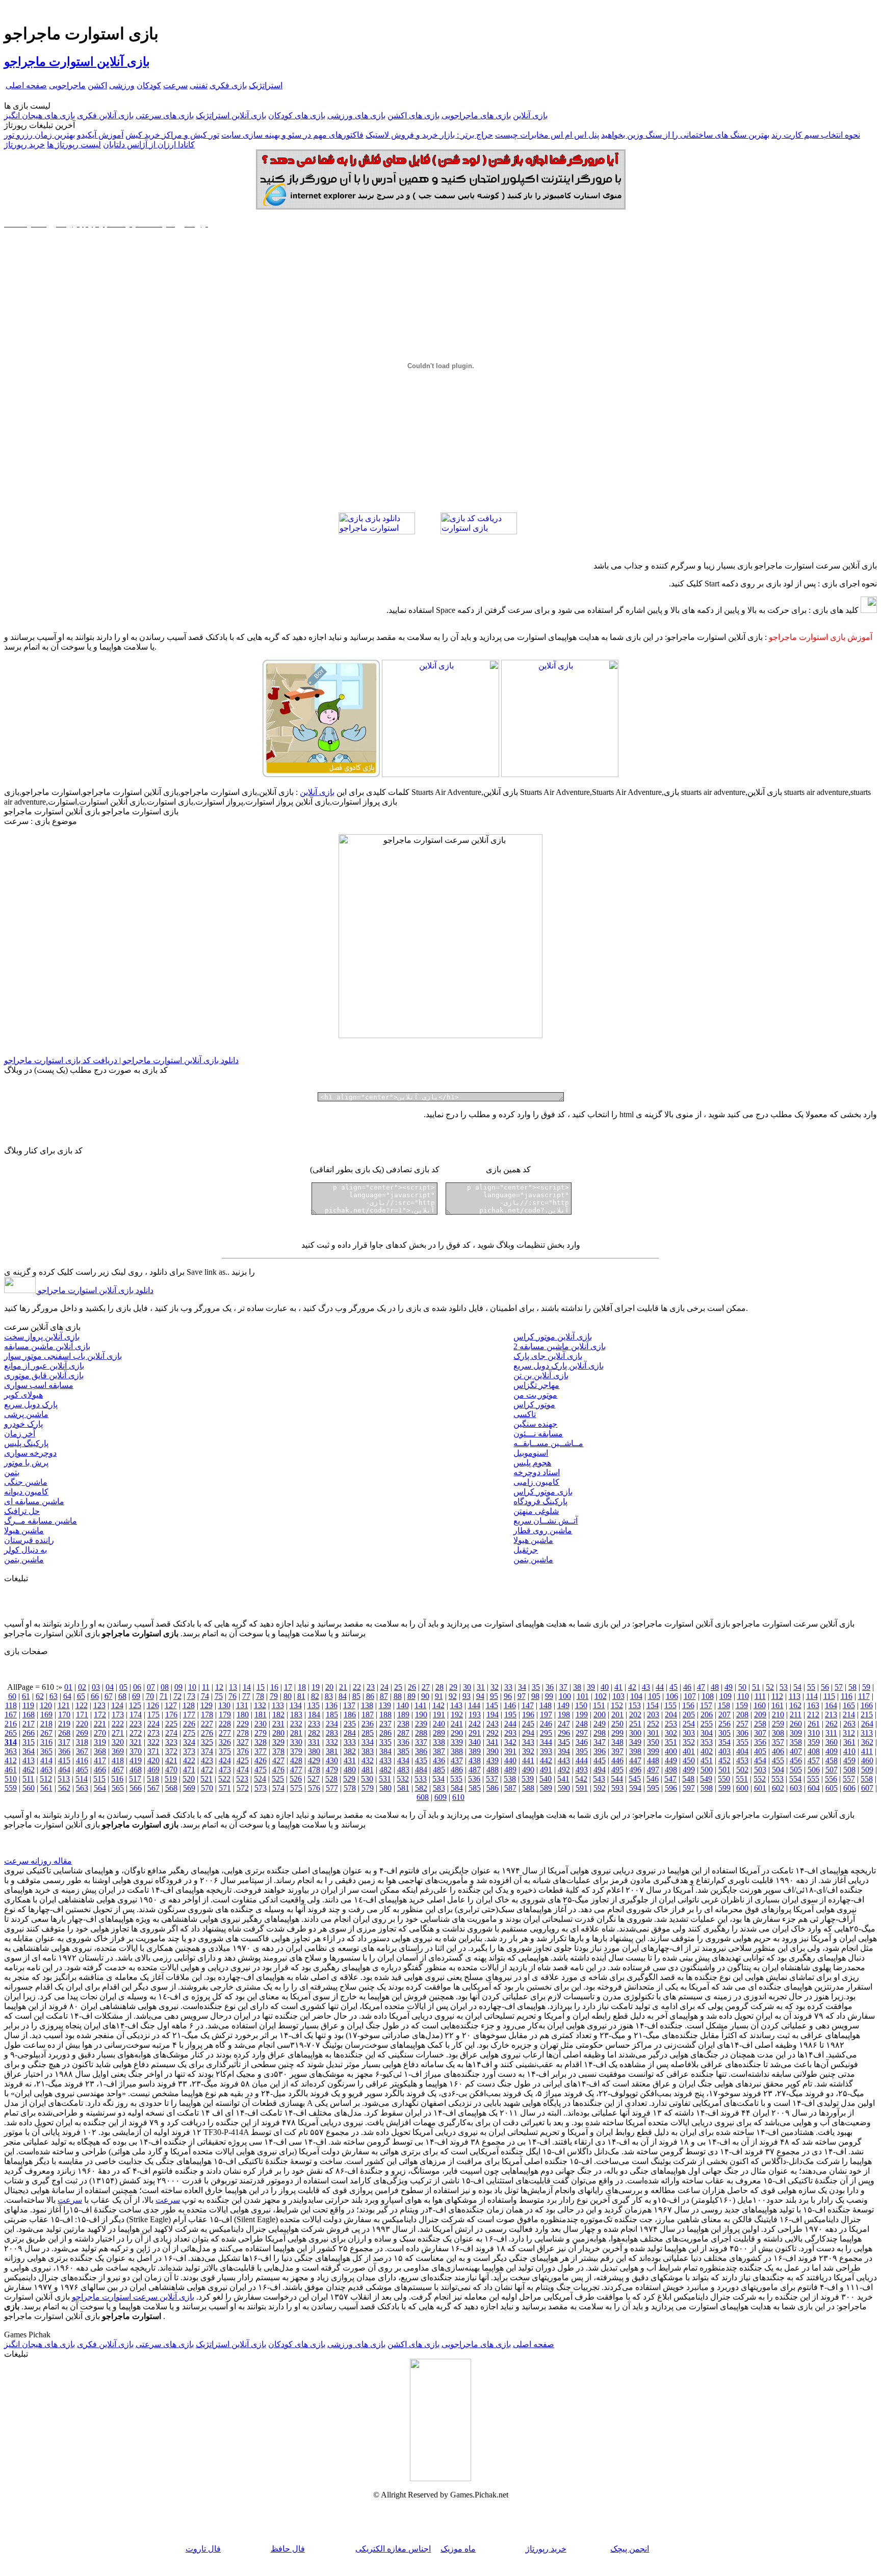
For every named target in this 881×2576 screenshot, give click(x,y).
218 (46, 1724)
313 (867, 1733)
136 (331, 1705)
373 (189, 1751)
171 (82, 1715)
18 (302, 1687)
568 (171, 1788)
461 (11, 1770)
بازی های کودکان (297, 115)
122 (82, 1705)
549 (706, 1779)
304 (707, 1733)
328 (261, 1742)
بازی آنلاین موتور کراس (553, 1337)
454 (760, 1760)
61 (26, 1696)
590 (564, 1788)
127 (171, 1705)
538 (510, 1779)
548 (688, 1779)
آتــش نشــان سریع (546, 1521)
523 (242, 1779)
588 (528, 1788)
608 (423, 1797)
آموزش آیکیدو (100, 135)
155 (670, 1705)
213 (831, 1715)
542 (581, 1779)
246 (546, 1724)
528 (331, 1779)
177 (189, 1715)
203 (653, 1715)
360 (832, 1742)
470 (171, 1770)
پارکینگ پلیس (26, 1443)
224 (153, 1724)
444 (582, 1760)
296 (564, 1733)
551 (742, 1779)
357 (778, 1742)
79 (274, 1696)
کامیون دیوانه (26, 1492)
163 (813, 1705)
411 (867, 1751)
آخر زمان (20, 1434)
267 (46, 1733)
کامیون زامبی (536, 1482)
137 (349, 1705)
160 (760, 1705)
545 (635, 1779)
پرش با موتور (26, 1463)
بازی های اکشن (413, 115)
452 (724, 1760)
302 (671, 1733)
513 (64, 1779)
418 (118, 1760)
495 (617, 1770)
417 (100, 1760)
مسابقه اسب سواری (39, 1385)
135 (314, 1705)
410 (849, 1751)
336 (403, 1742)
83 (329, 1696)
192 (457, 1715)
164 (831, 1705)
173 (118, 1715)
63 (54, 1696)
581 (403, 1788)
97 (522, 1696)
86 (370, 1696)
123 (99, 1705)
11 (206, 1687)
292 (493, 1733)
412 (11, 1760)
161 (778, 1705)
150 (581, 1705)
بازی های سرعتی (165, 115)
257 (742, 1724)
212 (813, 1715)
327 (243, 1742)
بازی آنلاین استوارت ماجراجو (77, 62)
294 (528, 1733)
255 (707, 1724)
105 (654, 1696)
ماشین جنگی (26, 1482)
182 (278, 1715)
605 (832, 1788)
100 (565, 1696)
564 (100, 1788)
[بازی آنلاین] (560, 774)
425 (243, 1760)
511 (28, 1779)
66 (95, 1696)
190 (421, 1715)
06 (137, 1687)
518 (153, 1779)
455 (778, 1760)
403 (724, 1751)
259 (778, 1724)
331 (314, 1742)
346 (582, 1742)
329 (278, 1742)
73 (191, 1696)
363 (11, 1751)
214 (849, 1715)
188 (385, 1715)
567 (153, 1788)
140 (403, 1705)
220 (82, 1724)
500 (707, 1770)
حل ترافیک (22, 1511)
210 (778, 1715)
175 (153, 1715)
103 (618, 1696)
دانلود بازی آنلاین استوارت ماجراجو (95, 1290)
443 (564, 1760)
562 (64, 1788)
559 (11, 1788)
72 (177, 1696)
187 (368, 1715)
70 (150, 1696)
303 (689, 1733)
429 (314, 1760)
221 (100, 1724)
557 (849, 1779)
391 (510, 1751)
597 (689, 1788)
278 (243, 1733)
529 (349, 1779)
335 (385, 1742)
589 (546, 1788)
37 (563, 1687)
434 (403, 1760)
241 (457, 1724)
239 (421, 1724)
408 (814, 1751)
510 (11, 1779)
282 (314, 1733)
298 (600, 1733)
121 (64, 1705)
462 (29, 1770)
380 (314, 1751)
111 (760, 1696)
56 (825, 1687)
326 (225, 1742)
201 (617, 1715)
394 (564, 1751)
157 (706, 1705)
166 (867, 1705)
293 (510, 1733)
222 (118, 1724)
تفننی (199, 85)
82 (315, 1696)
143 (456, 1705)
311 (831, 1733)
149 (563, 1705)
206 (707, 1715)
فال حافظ (288, 2549)
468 (136, 1770)
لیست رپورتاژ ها (74, 145)
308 (778, 1733)
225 (171, 1724)
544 (617, 1779)
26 (412, 1687)
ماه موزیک (458, 2549)
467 (118, 1770)
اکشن (97, 85)
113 (795, 1696)
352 (689, 1742)
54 (797, 1687)
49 (729, 1687)
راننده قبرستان (29, 1540)
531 (385, 1779)
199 (582, 1715)
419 (136, 1760)
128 (189, 1705)
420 (153, 1760)
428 (296, 1760)
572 (243, 1788)
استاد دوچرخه (537, 1472)
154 (653, 1705)
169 (46, 1715)
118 (11, 1705)
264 (867, 1724)
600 (742, 1788)
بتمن (12, 1472)
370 (136, 1751)
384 (385, 1751)
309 (796, 1733)
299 (617, 1733)
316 (46, 1742)
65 (81, 1696)
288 (421, 1733)
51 (756, 1687)
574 (278, 1788)
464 (64, 1770)
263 (849, 1724)
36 (550, 1687)
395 (582, 1751)
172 (100, 1715)
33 (508, 1687)
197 (546, 1715)
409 (832, 1751)
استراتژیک (266, 85)
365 (46, 1751)
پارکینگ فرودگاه (540, 1501)
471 (189, 1770)
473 (225, 1770)
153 (635, 1705)
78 (260, 1696)
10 (192, 1687)
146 (510, 1705)
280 (278, 1733)
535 (456, 1779)
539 (528, 1779)
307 (760, 1733)
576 (314, 1788)
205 (689, 1715)
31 (481, 1687)
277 (225, 1733)
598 (707, 1788)
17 (288, 1687)
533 (421, 1779)
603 (796, 1788)
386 (421, 1751)
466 (100, 1770)
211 (796, 1715)
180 (243, 1715)
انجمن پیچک (630, 2549)
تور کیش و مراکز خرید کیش (172, 135)
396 (600, 1751)
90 (425, 1696)
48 (715, 1687)
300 (635, 1733)
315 (29, 1742)
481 (368, 1770)
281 (296, 1733)
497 (653, 1770)
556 (831, 1779)
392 (528, 1751)
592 (600, 1788)
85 (356, 1696)
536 (474, 1779)
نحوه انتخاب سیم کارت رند (816, 135)
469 (153, 1770)
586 (493, 1788)
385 (403, 1751)
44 (660, 1687)
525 (278, 1779)
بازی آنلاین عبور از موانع (44, 1366)
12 (219, 1687)
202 (635, 1715)
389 (475, 1751)
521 (206, 1779)
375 (225, 1751)
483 (403, 1770)
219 (64, 1724)
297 (582, 1733)
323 (171, 1742)
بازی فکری (228, 85)
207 (724, 1715)
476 (278, 1770)
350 (653, 1742)
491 (546, 1770)
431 (350, 1760)
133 (278, 1705)
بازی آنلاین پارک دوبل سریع (559, 1366)
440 (510, 1760)
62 (40, 1696)
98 (535, 1696)
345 (564, 1742)
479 (332, 1770)
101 (583, 1696)
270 (100, 1733)
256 (724, 1724)
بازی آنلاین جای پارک (548, 1356)
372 (171, 1751)
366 (64, 1751)
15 (261, 1687)
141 (421, 1705)
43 (646, 1687)
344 (546, 1742)
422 (189, 1760)
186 (350, 1715)
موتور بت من (535, 1395)
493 (582, 1770)
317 (64, 1742)
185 (332, 1715)
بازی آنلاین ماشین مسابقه (47, 1346)
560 (29, 1788)
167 (11, 1715)
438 (475, 1760)
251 (635, 1724)
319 (100, 1742)
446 (617, 1760)
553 (778, 1779)
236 (368, 1724)
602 (778, 1788)
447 (635, 1760)
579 (368, 1788)
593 (617, 1788)
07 (151, 1687)
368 (100, 1751)
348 (617, 1742)
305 (724, 1733)
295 (546, 1733)
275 (189, 1733)
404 (742, 1751)
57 (839, 1687)
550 (724, 1779)
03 (96, 1687)
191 (439, 1715)
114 (812, 1696)
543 (599, 1779)
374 (207, 1751)
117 (864, 1696)
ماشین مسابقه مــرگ (41, 1521)
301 (653, 1733)
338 (439, 1742)
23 (371, 1687)
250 (617, 1724)
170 (64, 1715)
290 (457, 1733)
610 (458, 1797)
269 (82, 1733)
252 (653, 1724)
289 (439, 1733)
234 (332, 1724)
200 (600, 1715)
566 (136, 1788)
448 (653, 1760)
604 (814, 1788)
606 (849, 1788)
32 (495, 1687)
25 (398, 1687)
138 (367, 1705)
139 (385, 1705)
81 (301, 1696)
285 (368, 1733)
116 (847, 1696)
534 (438, 1779)
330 (296, 1742)
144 (474, 1705)
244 (510, 1724)
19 (316, 1687)
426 (261, 1760)
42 (632, 1687)
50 (742, 1687)
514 (82, 1779)
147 (528, 1705)
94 (480, 1696)
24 (384, 1687)
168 (29, 1715)
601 (760, 1788)
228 (225, 1724)
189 (403, 1715)
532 (403, 1779)
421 (171, 1760)
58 (852, 1687)
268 (64, 1733)
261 (814, 1724)
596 (671, 1788)
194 (493, 1715)
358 (796, 1742)
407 (796, 1751)
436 (439, 1760)
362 (867, 1742)
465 (82, 1770)
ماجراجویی (67, 85)
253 (671, 1724)
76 (232, 1696)
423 (207, 1760)
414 (46, 1760)
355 (742, 1742)
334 (368, 1742)
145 (492, 1705)
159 (742, 1705)
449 (671, 1760)
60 (12, 1696)
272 (136, 1733)
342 (510, 1742)
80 (288, 1696)
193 (475, 1715)
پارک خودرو (23, 1424)
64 (67, 1696)
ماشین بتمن (24, 1560)
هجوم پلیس (532, 1463)
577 (332, 1788)
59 (866, 1687)
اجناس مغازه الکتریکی (393, 2549)
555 (813, 1779)
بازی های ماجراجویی (476, 115)
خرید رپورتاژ (24, 145)
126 (153, 1705)
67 (109, 1696)
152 (617, 1705)
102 (601, 1696)
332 (332, 1742)
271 (118, 1733)
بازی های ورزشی (356, 115)
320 (118, 1742)
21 (343, 1687)
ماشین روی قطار (543, 1530)
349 (635, 1742)
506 (814, 1770)
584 (457, 1788)
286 (385, 1733)
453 (742, 1760)
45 (673, 1687)
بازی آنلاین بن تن (541, 1375)
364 (29, 1751)
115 (829, 1696)
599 (724, 1788)
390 (493, 1751)
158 (724, 1705)
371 (153, 1751)
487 (475, 1770)
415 (64, 1760)
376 (243, 1751)
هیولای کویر (23, 1395)
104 (636, 1696)
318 (82, 1742)
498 (671, 1770)
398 (635, 1751)
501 (724, 1770)
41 (618, 1687)
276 (207, 1733)
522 (224, 1779)
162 (795, 1705)
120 (46, 1705)
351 (671, 1742)
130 (224, 1705)
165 (849, 1705)
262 (832, 1724)
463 (46, 1770)
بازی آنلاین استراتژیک (231, 115)
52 (770, 1687)
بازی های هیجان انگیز (40, 115)
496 (635, 1770)
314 (11, 1742)
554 (795, 1779)
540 (546, 1779)
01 (68, 1687)
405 (760, 1751)
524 (260, 1779)
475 (261, 1770)
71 (164, 1696)
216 (11, 1724)
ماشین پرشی (26, 1414)
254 (689, 1724)
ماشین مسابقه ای (34, 1501)
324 (189, 1742)
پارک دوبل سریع (31, 1405)
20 (329, 1687)
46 (687, 1687)
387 (439, 1751)
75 (219, 1696)
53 (784, 1687)
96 (508, 1696)
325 (207, 1742)
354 (724, 1742)
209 (760, 1715)
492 (564, 1770)
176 (171, 1715)
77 (246, 1696)
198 (564, 1715)
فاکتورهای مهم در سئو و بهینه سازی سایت (292, 135)
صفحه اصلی (26, 85)
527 (314, 1779)
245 (528, 1724)
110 (743, 1696)
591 (582, 1788)
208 (742, 1715)
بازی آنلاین (530, 115)
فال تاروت (203, 2549)
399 (653, 1751)
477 (296, 1770)
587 (510, 1788)
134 (296, 1705)
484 (421, 1770)
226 (189, 1724)
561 (46, 1788)
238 (403, 1724)
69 (136, 1696)
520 (189, 1779)
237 (385, 1724)
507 (832, 1770)
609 (440, 1797)
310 (814, 1733)
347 (600, 1742)
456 (796, 1760)
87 (384, 1696)
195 (510, 1715)
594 (635, 1788)
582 (421, 1788)
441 (528, 1760)
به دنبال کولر (25, 1550)
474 (243, 1770)
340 (475, 1742)
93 (467, 1696)
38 (577, 1687)
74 (205, 1696)
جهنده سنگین (535, 1424)
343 (528, 1742)
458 (832, 1760)
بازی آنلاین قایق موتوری (44, 1375)
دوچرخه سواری (30, 1453)
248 (582, 1724)
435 (421, 1760)
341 (493, 1742)
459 (849, 1760)
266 (29, 1733)
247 (564, 1724)
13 (233, 1687)
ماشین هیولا (24, 1530)
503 (760, 1770)
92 (453, 1696)
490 (528, 1770)
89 (411, 1696)
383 (368, 1751)
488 (493, 1770)
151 (599, 1705)
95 (494, 1696)
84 (343, 1696)
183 (296, 1715)
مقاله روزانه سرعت (38, 1861)
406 (778, 1751)
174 (136, 1715)
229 (243, 1724)
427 (278, 1760)
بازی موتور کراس (543, 1492)
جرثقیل (526, 1550)
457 (814, 1760)
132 (260, 1705)
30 (467, 1687)
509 (867, 1770)
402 (707, 1751)
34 (522, 1687)
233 (314, 1724)
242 (475, 1724)
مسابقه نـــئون (538, 1434)
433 (385, 1760)
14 (247, 1687)
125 (135, 1705)
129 (206, 1705)
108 (708, 1696)
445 (600, 1760)
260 (796, 1724)
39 (591, 1687)
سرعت (175, 85)
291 (475, 1733)
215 (867, 1715)
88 (398, 1696)
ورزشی (122, 85)
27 (426, 1687)
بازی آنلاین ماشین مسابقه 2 (560, 1346)
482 (385, 1770)
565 (118, 1788)
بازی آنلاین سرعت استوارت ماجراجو (133, 2297)
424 (225, 1760)
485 (439, 1770)
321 (136, 1742)
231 (278, 1724)
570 (207, 1788)
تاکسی (525, 1414)
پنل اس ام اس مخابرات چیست (547, 135)
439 (493, 1760)
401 (689, 1751)
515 (99, 1779)
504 (778, 1770)
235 (350, 1724)
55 (811, 1687)
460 (867, 1760)
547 (670, 1779)
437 (457, 1760)
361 (849, 1742)
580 (385, 1788)
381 (332, 1751)
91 (439, 1696)
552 (760, 1779)
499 (689, 1770)
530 (367, 1779)
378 (278, 1751)
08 (165, 1687)
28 (439, 1687)
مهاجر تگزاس (536, 1385)
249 (600, 1724)
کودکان (149, 85)
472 (207, 1770)
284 (350, 1733)
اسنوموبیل (531, 1453)
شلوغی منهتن (536, 1511)
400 (671, 1751)
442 (546, 1760)
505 (796, 1770)
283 (332, 1733)
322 (153, 1742)
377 (261, 1751)
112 (777, 1696)
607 (867, 1788)
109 (725, 1696)
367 (82, 1751)
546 (653, 1779)
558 (867, 1779)
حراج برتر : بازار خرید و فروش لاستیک (429, 135)
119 (28, 1705)
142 (438, 1705)
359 (814, 1742)
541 (563, 1779)
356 (760, 1742)
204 (671, 1715)
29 (453, 1687)
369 (118, 1751)
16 (274, 1687)
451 (707, 1760)
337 (421, 1742)
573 (261, 1788)
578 (350, 1788)
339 (457, 1742)
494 (600, 1770)
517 (135, 1779)
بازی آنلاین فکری (105, 115)
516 (117, 1779)
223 (136, 1724)
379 (296, 1751)
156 (688, 1705)
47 (701, 1687)
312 (849, 1733)
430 (332, 1760)
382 (350, 1751)
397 (617, 1751)
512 (46, 1779)
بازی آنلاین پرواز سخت (42, 1337)
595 (653, 1788)
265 (11, 1733)
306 (742, 1733)
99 (549, 1696)
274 (171, 1733)
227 (207, 1724)
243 (493, 1724)
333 (350, 1742)
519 (171, 1779)
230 (261, 1724)
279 (261, 1733)
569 (189, 1788)
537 (492, 1779)
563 (82, 1788)
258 (760, 1724)
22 (357, 1687)
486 (457, 1770)
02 (82, 1687)
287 (403, 1733)
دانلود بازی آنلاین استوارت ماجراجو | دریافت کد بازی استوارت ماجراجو (121, 1060)
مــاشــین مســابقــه (548, 1443)
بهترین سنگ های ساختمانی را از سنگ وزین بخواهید (685, 135)
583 (439, 1788)
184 (314, 1715)
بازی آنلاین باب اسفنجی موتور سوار (63, 1356)
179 (225, 1715)
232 (296, 1724)
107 (690, 1696)
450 (689, 1760)
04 (110, 1687)
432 (368, 1760)
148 (546, 1705)
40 (605, 1687)
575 (296, 1788)
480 (350, 1770)
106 (672, 1696)
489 (510, 1770)
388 (457, 1751)
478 (314, 1770)
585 (475, 1788)
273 (153, 1733)
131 (242, 1705)
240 (439, 1724)
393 (546, 1751)
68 (122, 1696)
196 (528, 1715)
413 (29, 1760)
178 (207, 1715)
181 (261, 1715)
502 (742, 1770)
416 (82, 1760)
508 (849, 1770)
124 (117, 1705)
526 (296, 1779)
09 (178, 1687)
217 (29, 1724)
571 (225, 1788)
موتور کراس (534, 1405)
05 (123, 1687)
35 (536, 1687)
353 (707, 1742)
